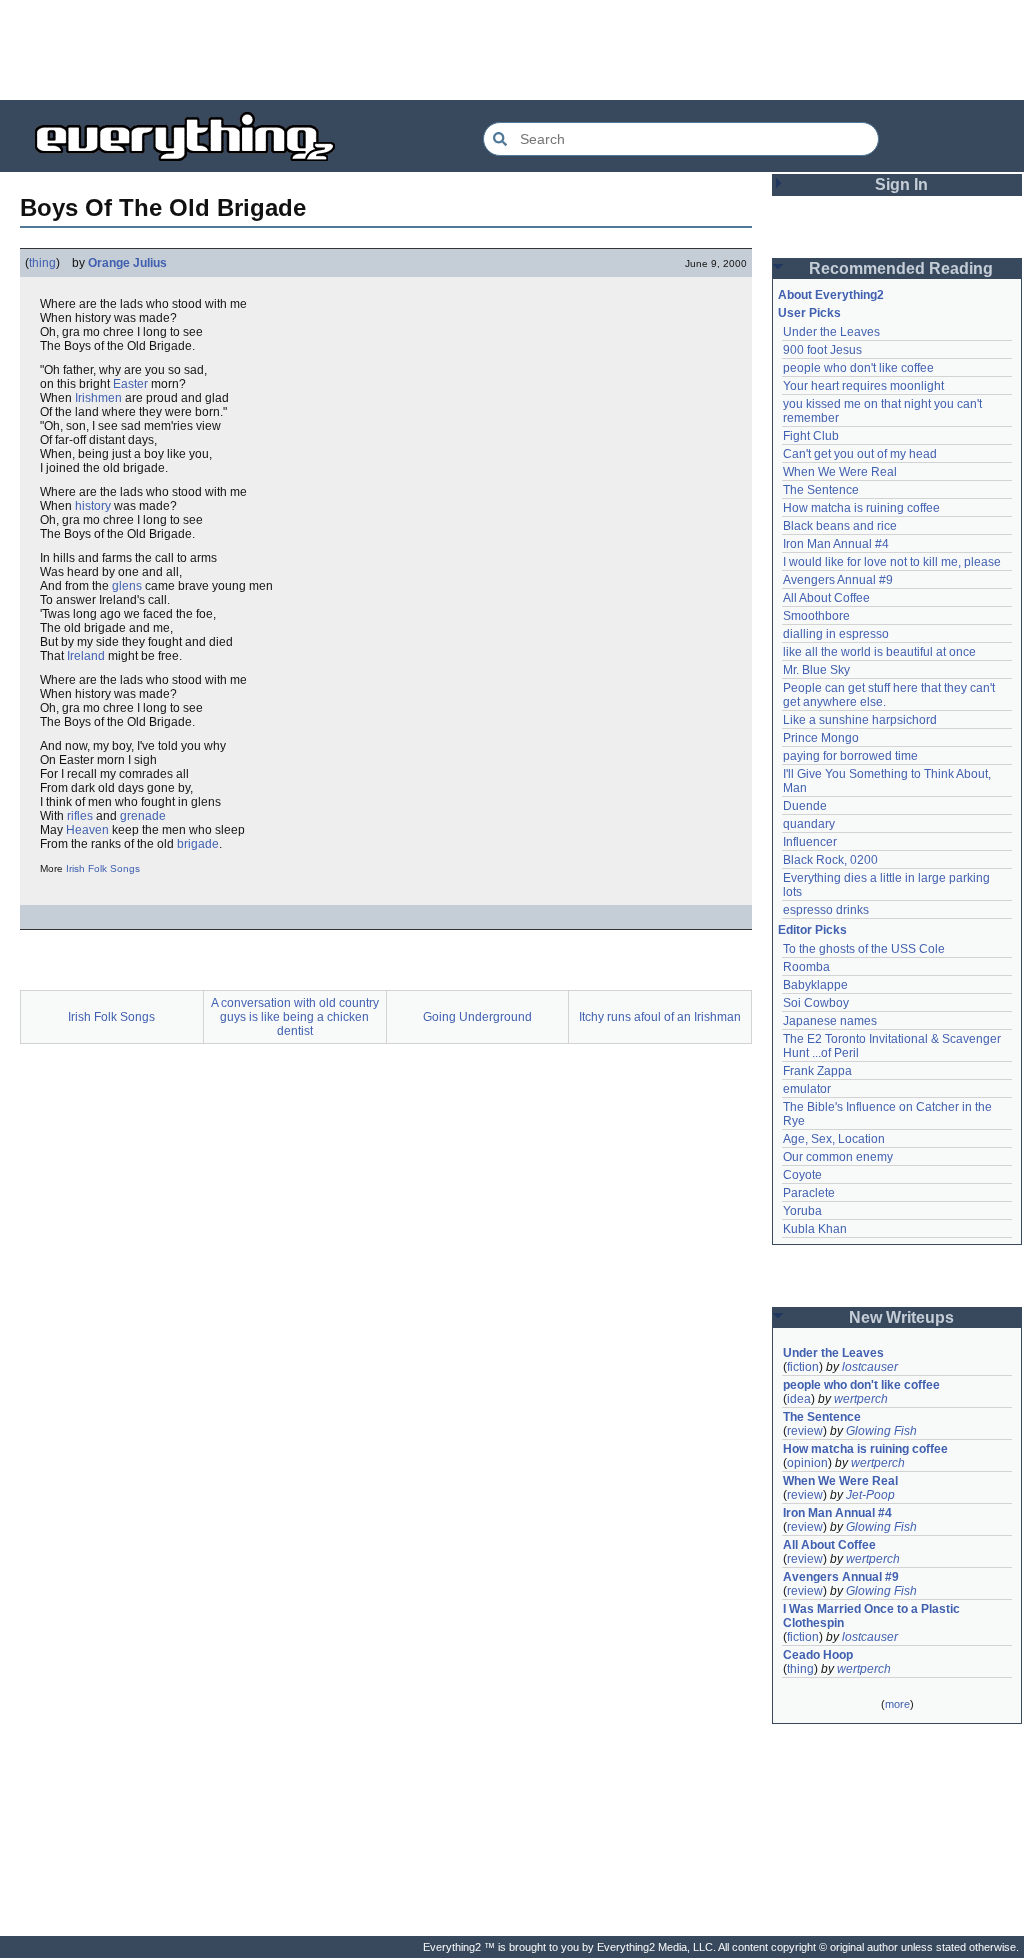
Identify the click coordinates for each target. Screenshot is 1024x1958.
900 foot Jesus (822, 350)
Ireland (86, 656)
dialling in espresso (836, 634)
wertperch (861, 1399)
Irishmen (98, 398)
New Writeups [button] (901, 1317)
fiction (803, 1367)
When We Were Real (840, 472)
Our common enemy (838, 1157)
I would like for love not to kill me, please (892, 562)
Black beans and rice (840, 526)
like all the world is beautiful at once (879, 652)
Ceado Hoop (818, 1655)
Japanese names (830, 1021)
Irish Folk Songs (103, 868)
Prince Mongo (821, 738)
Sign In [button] (901, 184)
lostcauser (870, 1367)
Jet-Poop (870, 1495)
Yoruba (802, 1211)
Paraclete (809, 1193)
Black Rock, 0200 (830, 860)
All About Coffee (826, 598)
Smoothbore (816, 616)
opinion (807, 1463)
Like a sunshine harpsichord (860, 720)
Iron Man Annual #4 (836, 544)
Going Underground (477, 1017)
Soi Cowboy (816, 1003)
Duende (805, 806)
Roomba (806, 967)
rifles (80, 816)
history (93, 506)
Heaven (87, 830)
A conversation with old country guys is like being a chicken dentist (295, 1017)
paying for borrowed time (850, 756)
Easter (130, 384)
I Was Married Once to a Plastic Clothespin (873, 1616)
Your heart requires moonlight (863, 386)
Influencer (810, 842)
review (805, 1431)
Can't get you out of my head (860, 454)
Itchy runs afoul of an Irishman (660, 1017)
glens (127, 586)
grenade (143, 816)
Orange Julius (127, 263)
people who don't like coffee (858, 368)
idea (799, 1399)
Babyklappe (815, 985)
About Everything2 (831, 295)
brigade (198, 844)
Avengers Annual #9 (838, 580)
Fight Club (811, 436)
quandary (809, 824)
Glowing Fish (881, 1431)
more (897, 1704)
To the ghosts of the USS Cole (864, 949)
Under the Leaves (831, 332)
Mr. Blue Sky (816, 670)
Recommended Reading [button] (901, 268)
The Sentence (821, 490)
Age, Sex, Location (834, 1139)
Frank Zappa (817, 1071)
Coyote (802, 1175)
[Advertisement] (512, 50)
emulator (807, 1089)
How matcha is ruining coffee (861, 508)
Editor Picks (812, 930)
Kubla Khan (815, 1229)
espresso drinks (826, 910)
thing (42, 263)
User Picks (809, 313)
